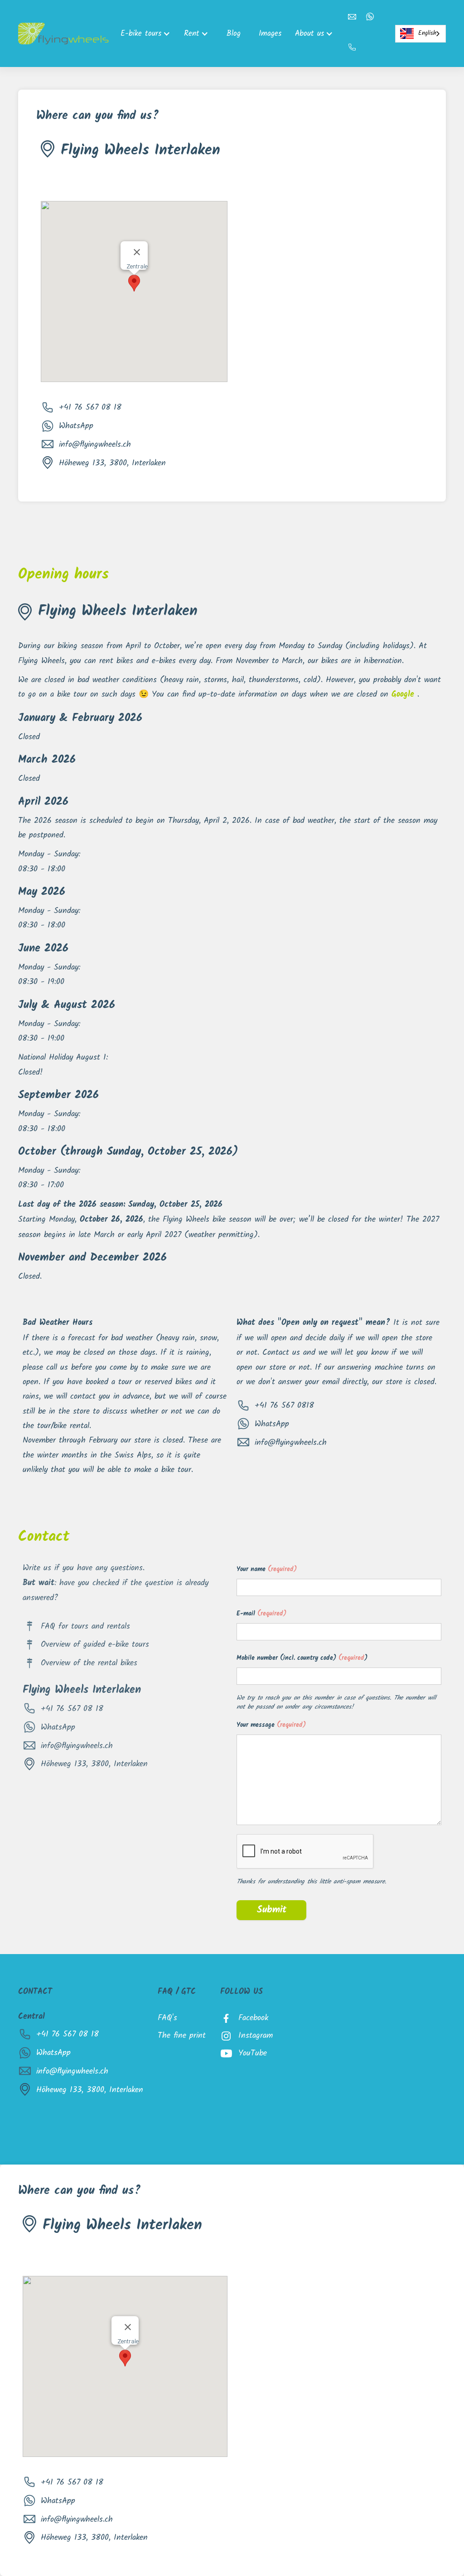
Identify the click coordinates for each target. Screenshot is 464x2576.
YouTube (253, 2053)
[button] (148, 33)
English (427, 33)
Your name (267, 1570)
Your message (271, 1725)
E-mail (261, 1614)
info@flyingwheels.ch (95, 444)
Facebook (253, 2018)
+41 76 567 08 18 (90, 407)
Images (270, 33)
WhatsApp (76, 426)
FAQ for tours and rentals (85, 1626)
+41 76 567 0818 (284, 1405)
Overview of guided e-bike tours (95, 1644)
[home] (63, 34)
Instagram (256, 2036)
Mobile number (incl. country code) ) (302, 1658)
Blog (234, 33)
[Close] (137, 252)
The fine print (182, 2036)
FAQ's (167, 2018)
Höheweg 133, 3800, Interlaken (112, 463)
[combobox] (420, 34)
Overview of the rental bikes (89, 1663)
